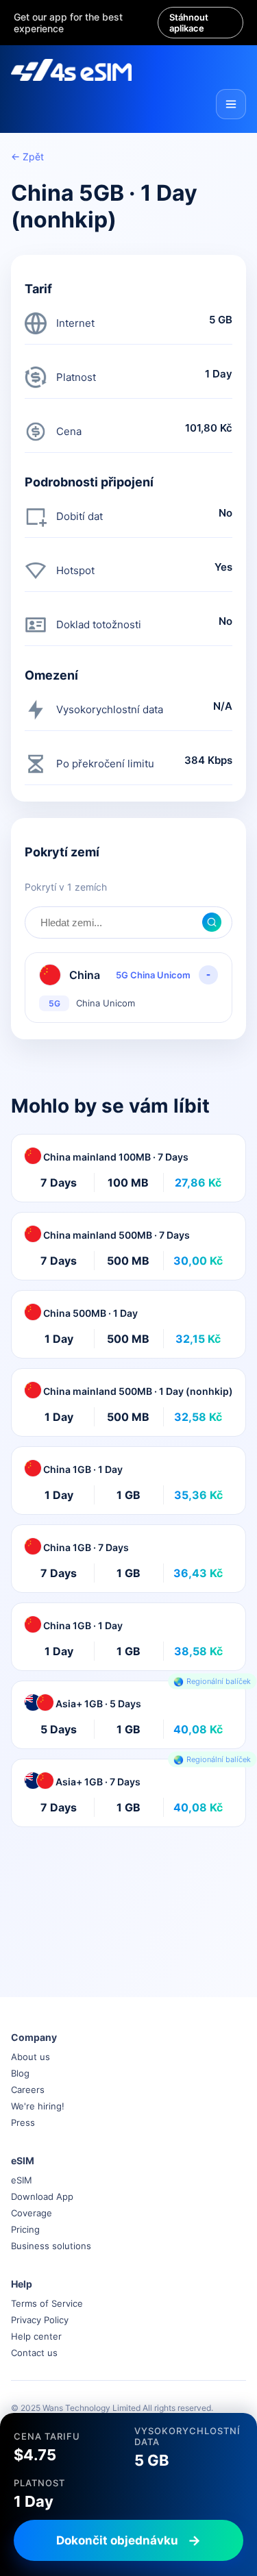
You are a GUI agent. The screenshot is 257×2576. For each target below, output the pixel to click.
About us (30, 2057)
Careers (28, 2090)
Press (23, 2122)
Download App (42, 2196)
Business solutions (51, 2246)
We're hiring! (38, 2106)
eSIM (22, 2180)
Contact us (34, 2353)
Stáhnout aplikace (189, 23)
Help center (36, 2336)
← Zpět (27, 157)
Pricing (25, 2229)
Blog (20, 2073)
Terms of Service (47, 2303)
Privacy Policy (40, 2320)
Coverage (32, 2213)
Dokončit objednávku (117, 2540)
